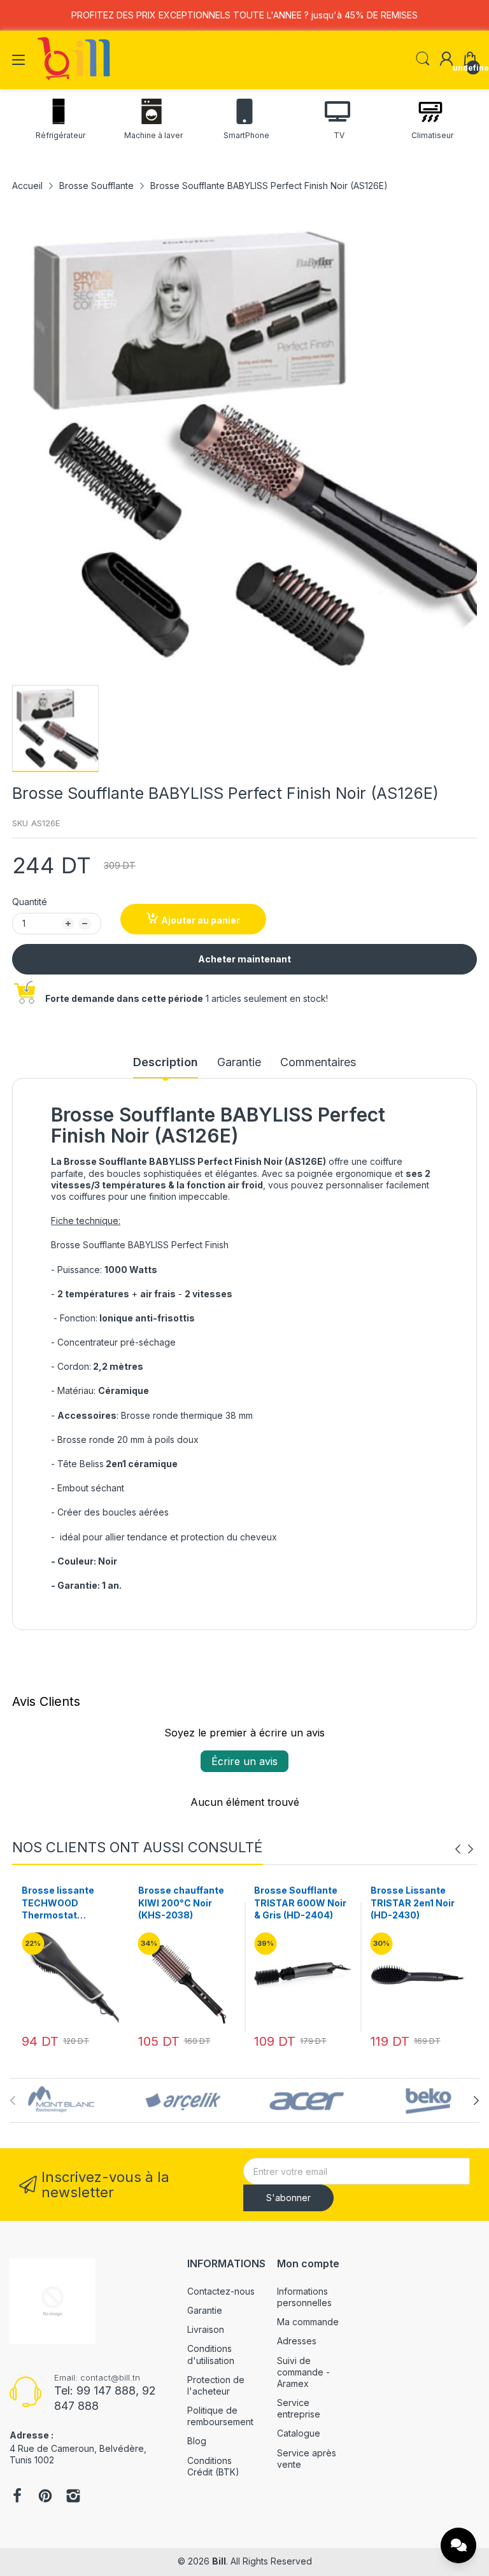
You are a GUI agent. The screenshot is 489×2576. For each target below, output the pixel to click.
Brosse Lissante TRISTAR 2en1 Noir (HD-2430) (296, 1903)
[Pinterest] (45, 2497)
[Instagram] (73, 2497)
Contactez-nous (221, 2291)
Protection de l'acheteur (216, 2385)
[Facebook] (17, 2497)
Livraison (206, 2329)
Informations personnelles (304, 2297)
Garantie (205, 2310)
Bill (219, 2561)
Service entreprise (299, 2408)
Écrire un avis (244, 1761)
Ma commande (308, 2322)
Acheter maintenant (244, 959)
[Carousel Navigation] (464, 1849)
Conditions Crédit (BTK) (213, 2466)
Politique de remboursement (220, 2416)
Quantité (30, 902)
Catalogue (299, 2433)
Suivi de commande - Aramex (303, 2372)
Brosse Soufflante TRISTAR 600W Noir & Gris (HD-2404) (184, 1903)
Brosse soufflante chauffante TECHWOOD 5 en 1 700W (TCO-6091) (413, 1903)
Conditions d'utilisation (211, 2354)
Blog (197, 2441)
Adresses (297, 2341)
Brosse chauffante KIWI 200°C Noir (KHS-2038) (65, 1903)
